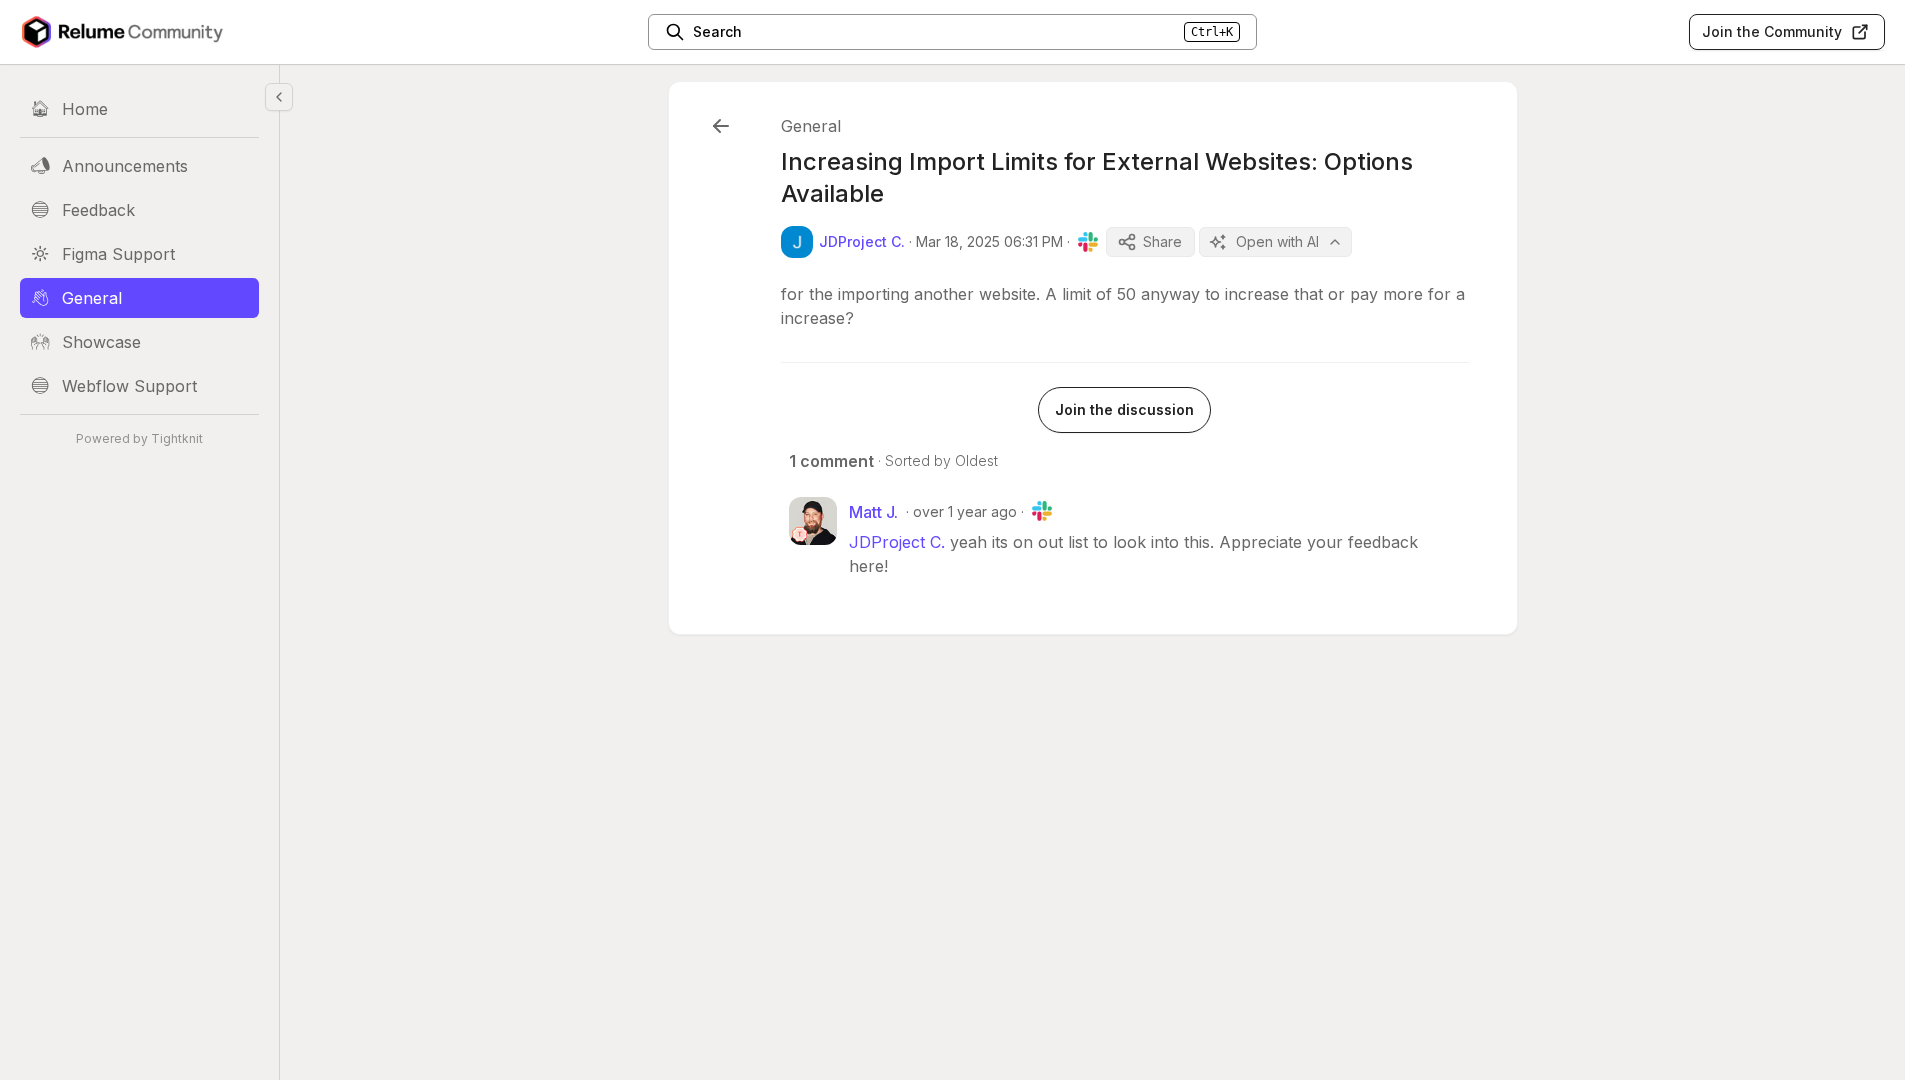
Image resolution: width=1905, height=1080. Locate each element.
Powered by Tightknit (139, 438)
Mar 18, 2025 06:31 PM (989, 241)
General (811, 126)
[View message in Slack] (1088, 242)
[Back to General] (721, 126)
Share (1162, 241)
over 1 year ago (965, 511)
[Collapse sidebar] (279, 97)
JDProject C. (897, 542)
